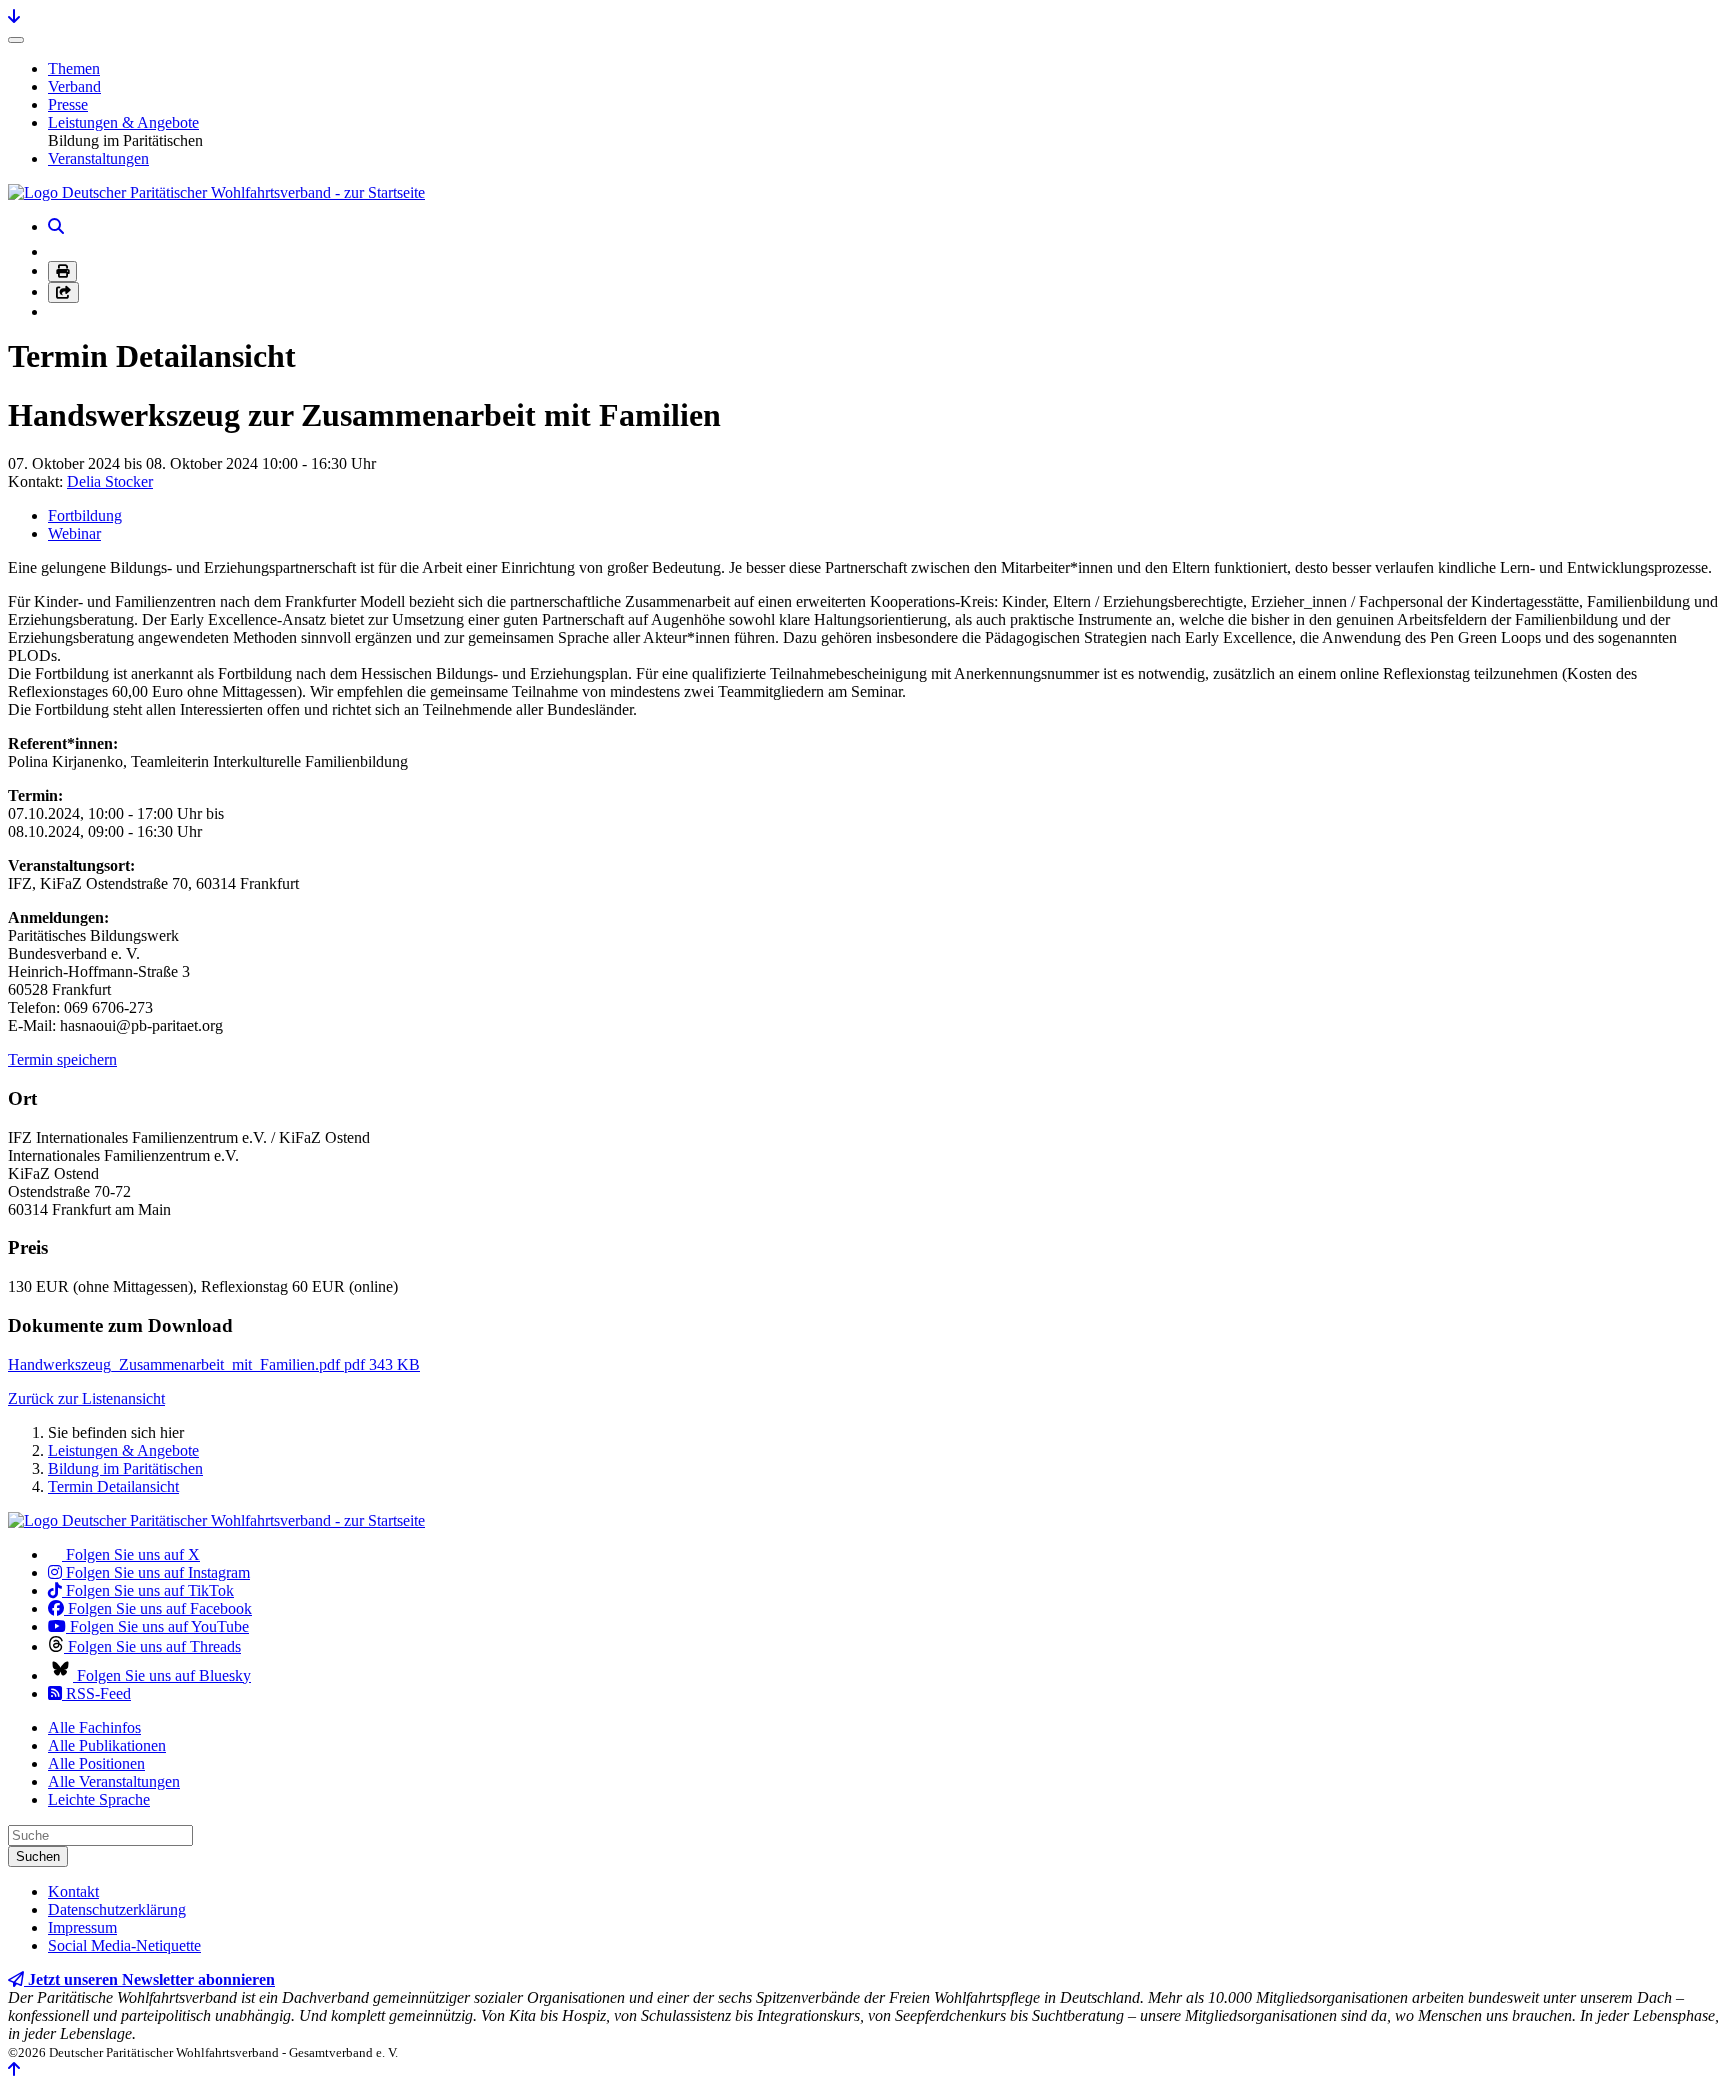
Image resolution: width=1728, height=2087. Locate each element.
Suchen (38, 1856)
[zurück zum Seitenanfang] (14, 2069)
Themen (74, 68)
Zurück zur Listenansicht (86, 1398)
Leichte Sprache (99, 1799)
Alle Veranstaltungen (114, 1781)
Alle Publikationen (107, 1745)
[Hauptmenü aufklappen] (16, 40)
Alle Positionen (96, 1763)
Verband (74, 86)
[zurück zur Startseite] (216, 192)
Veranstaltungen (98, 158)
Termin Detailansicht (113, 1486)
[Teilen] (63, 292)
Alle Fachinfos (94, 1727)
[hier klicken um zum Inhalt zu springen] (14, 16)
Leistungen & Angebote (123, 122)
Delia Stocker (110, 481)
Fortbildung (85, 515)
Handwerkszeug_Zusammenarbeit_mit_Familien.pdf (214, 1364)
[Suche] (56, 226)
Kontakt (73, 1891)
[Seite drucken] (62, 271)
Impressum (82, 1927)
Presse (68, 104)
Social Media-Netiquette (124, 1945)
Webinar (74, 533)
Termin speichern (62, 1059)
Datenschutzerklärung (117, 1909)
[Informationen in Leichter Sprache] (58, 251)
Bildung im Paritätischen (125, 1468)
